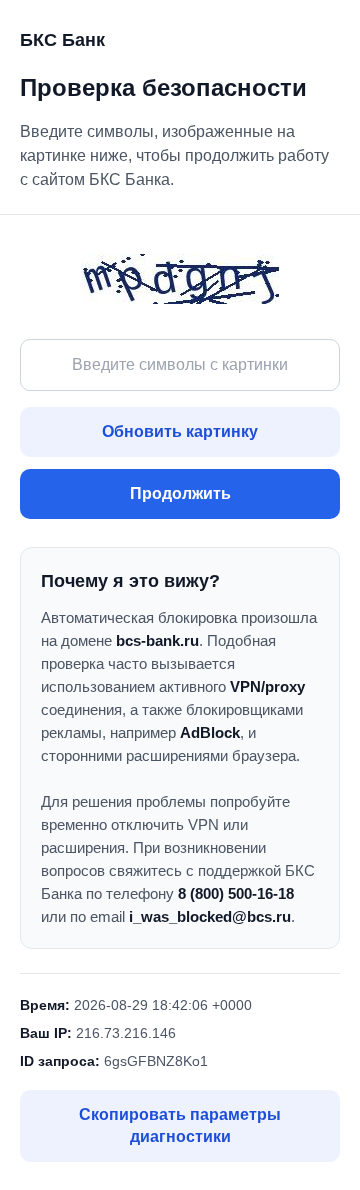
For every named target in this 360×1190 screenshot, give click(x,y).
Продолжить (180, 493)
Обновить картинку (180, 431)
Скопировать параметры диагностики (180, 1125)
